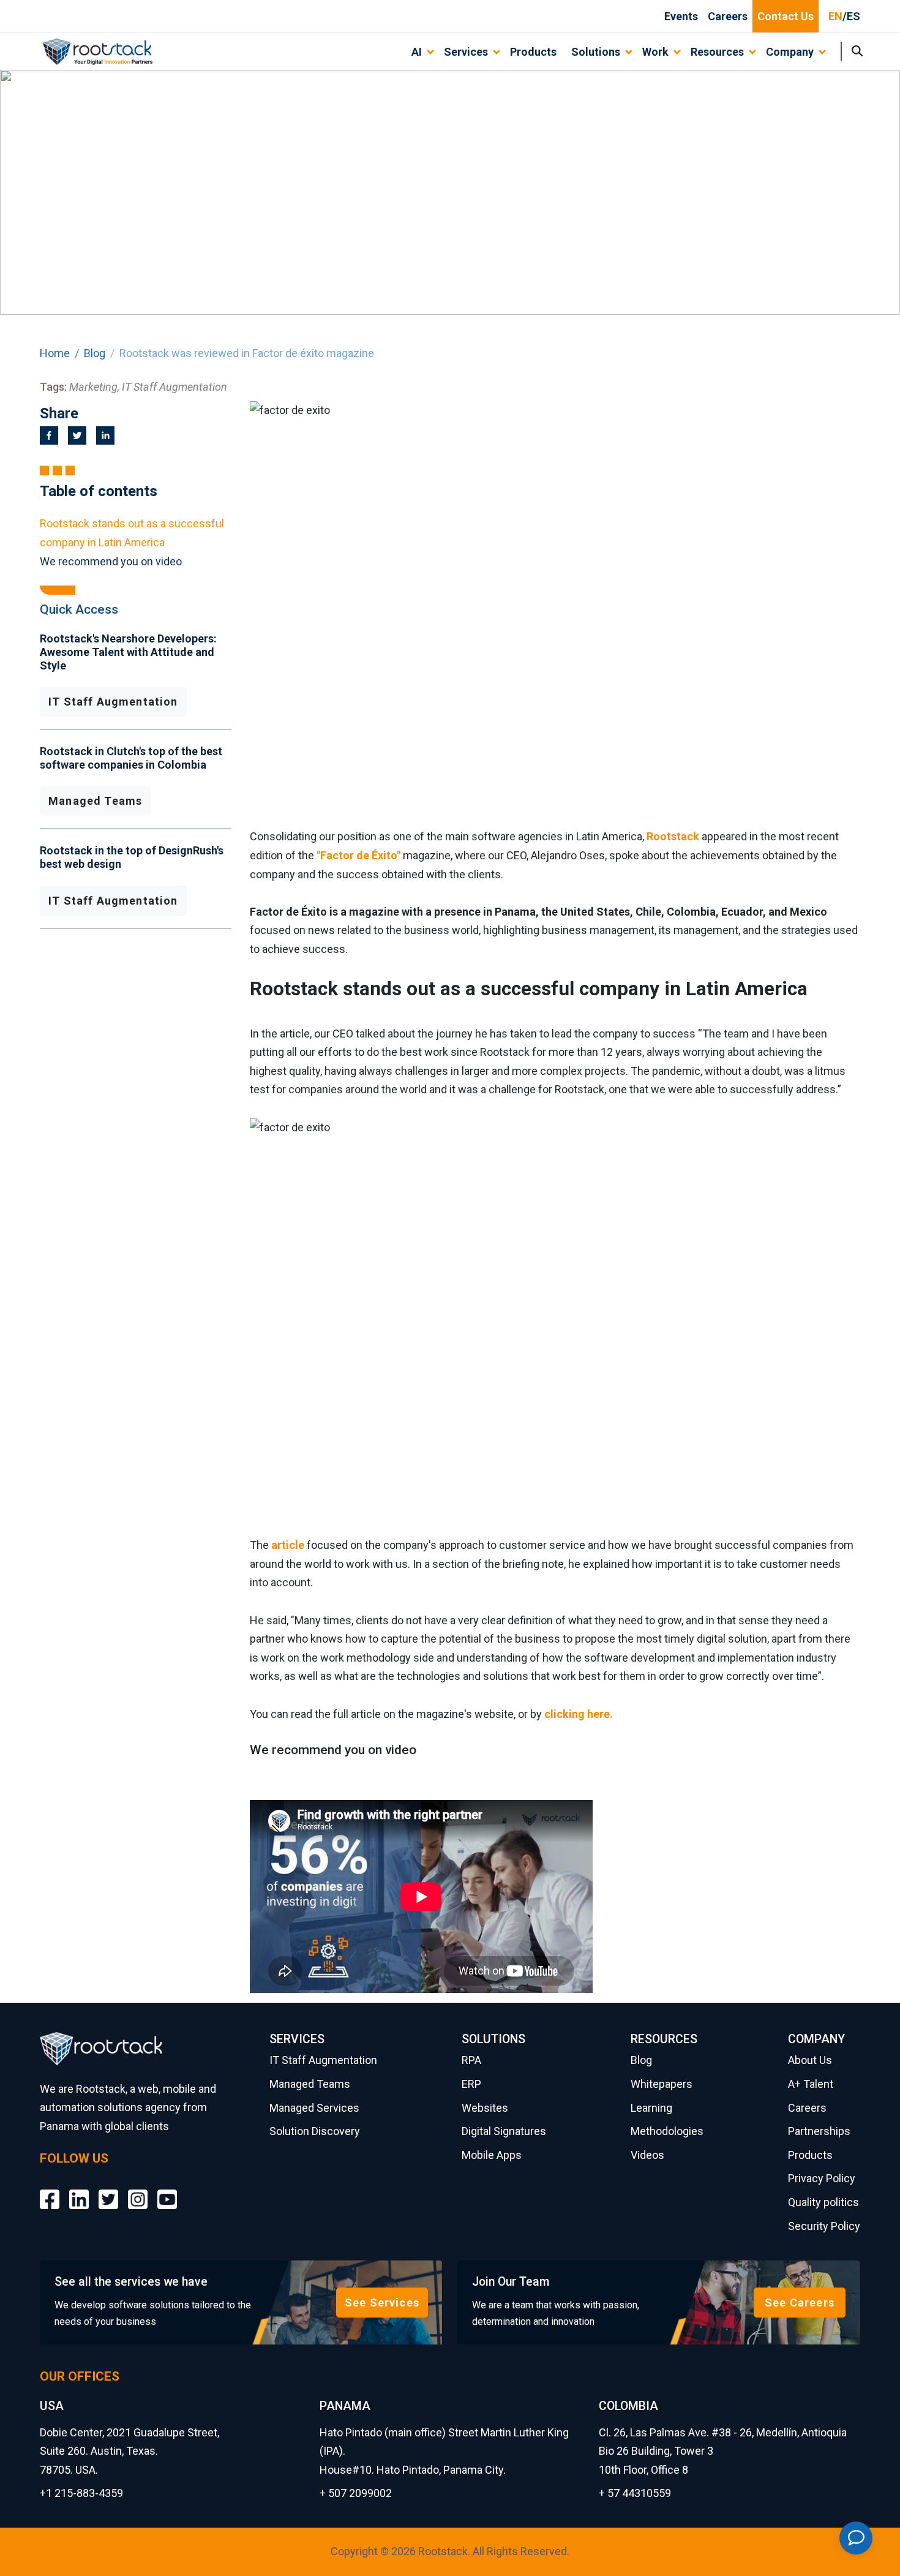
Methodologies (667, 2131)
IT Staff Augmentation (113, 702)
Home (55, 353)
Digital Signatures (504, 2131)
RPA (471, 2060)
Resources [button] (717, 52)
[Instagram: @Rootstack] (138, 2190)
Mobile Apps (492, 2155)
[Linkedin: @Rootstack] (79, 2190)
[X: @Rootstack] (108, 2190)
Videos (647, 2155)
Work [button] (655, 52)
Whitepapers (662, 2084)
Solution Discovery (315, 2131)
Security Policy (824, 2226)
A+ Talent (811, 2084)
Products (533, 52)
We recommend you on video (111, 561)
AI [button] (417, 52)
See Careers (800, 2303)
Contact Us (786, 16)
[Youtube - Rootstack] (167, 2190)
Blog (95, 353)
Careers (728, 16)
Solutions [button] (596, 52)
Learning (651, 2108)
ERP (471, 2084)
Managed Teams (95, 801)
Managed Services (314, 2108)
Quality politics (823, 2202)
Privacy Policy (822, 2178)
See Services (382, 2303)
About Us (810, 2060)
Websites (485, 2108)
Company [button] (790, 52)
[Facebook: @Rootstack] (50, 2190)
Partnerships (819, 2131)
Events (681, 16)
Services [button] (466, 52)
